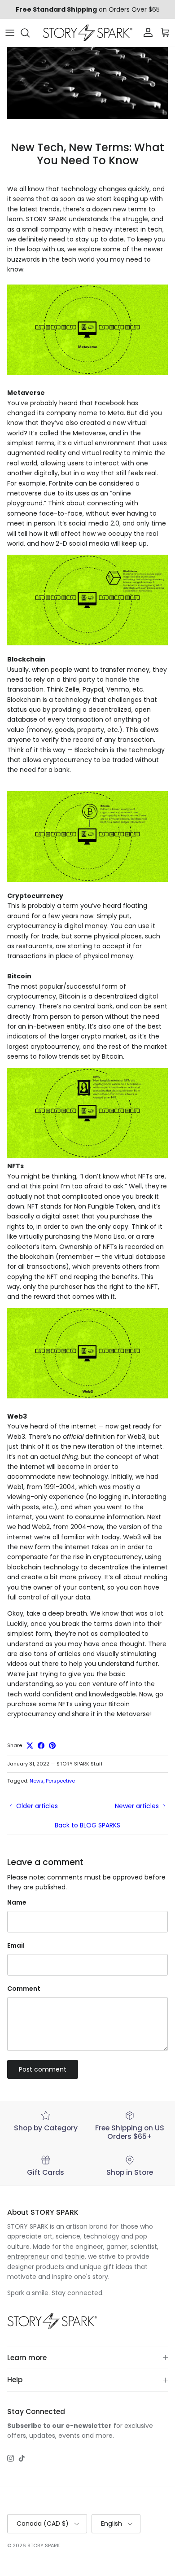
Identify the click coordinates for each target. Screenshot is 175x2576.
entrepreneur (28, 2256)
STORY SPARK (44, 2545)
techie (75, 2256)
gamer (117, 2247)
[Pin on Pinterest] (52, 1746)
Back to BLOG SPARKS (87, 1825)
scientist (144, 2247)
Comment (24, 1989)
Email (16, 1946)
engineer (89, 2247)
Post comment (43, 2069)
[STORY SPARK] (87, 33)
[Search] (30, 33)
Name (17, 1903)
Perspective (60, 1781)
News (37, 1781)
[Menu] (10, 33)
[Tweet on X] (30, 1746)
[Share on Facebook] (41, 1746)
